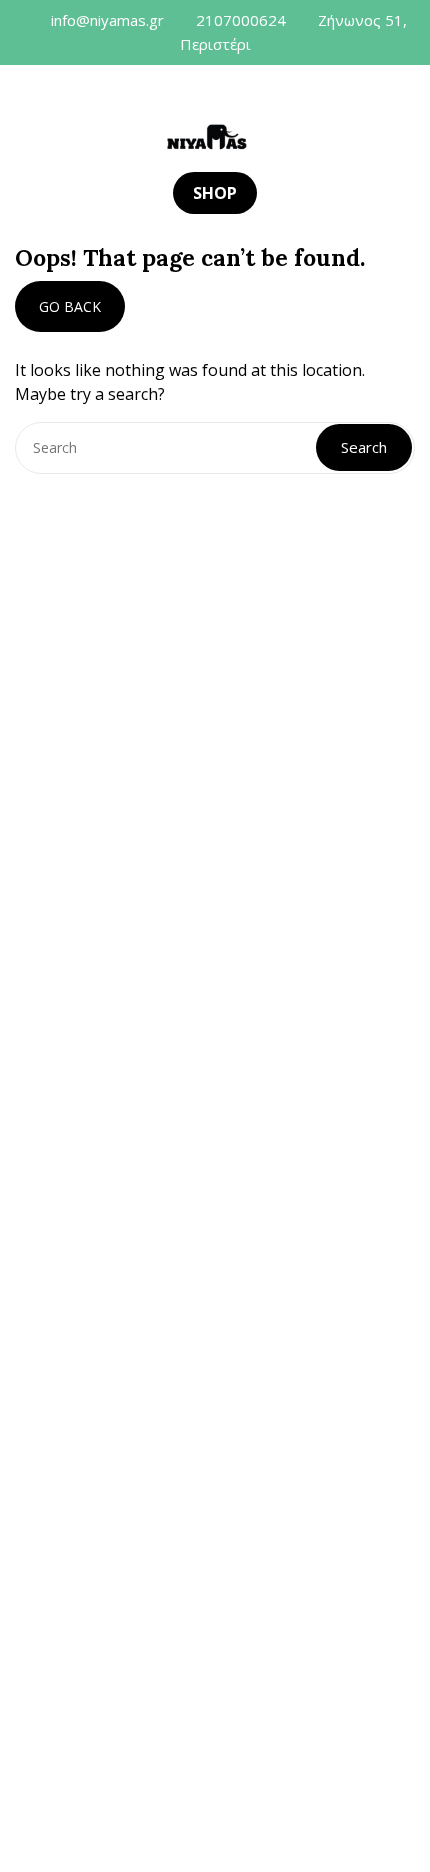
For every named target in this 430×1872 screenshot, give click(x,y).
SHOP (215, 193)
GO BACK (70, 306)
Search (364, 447)
